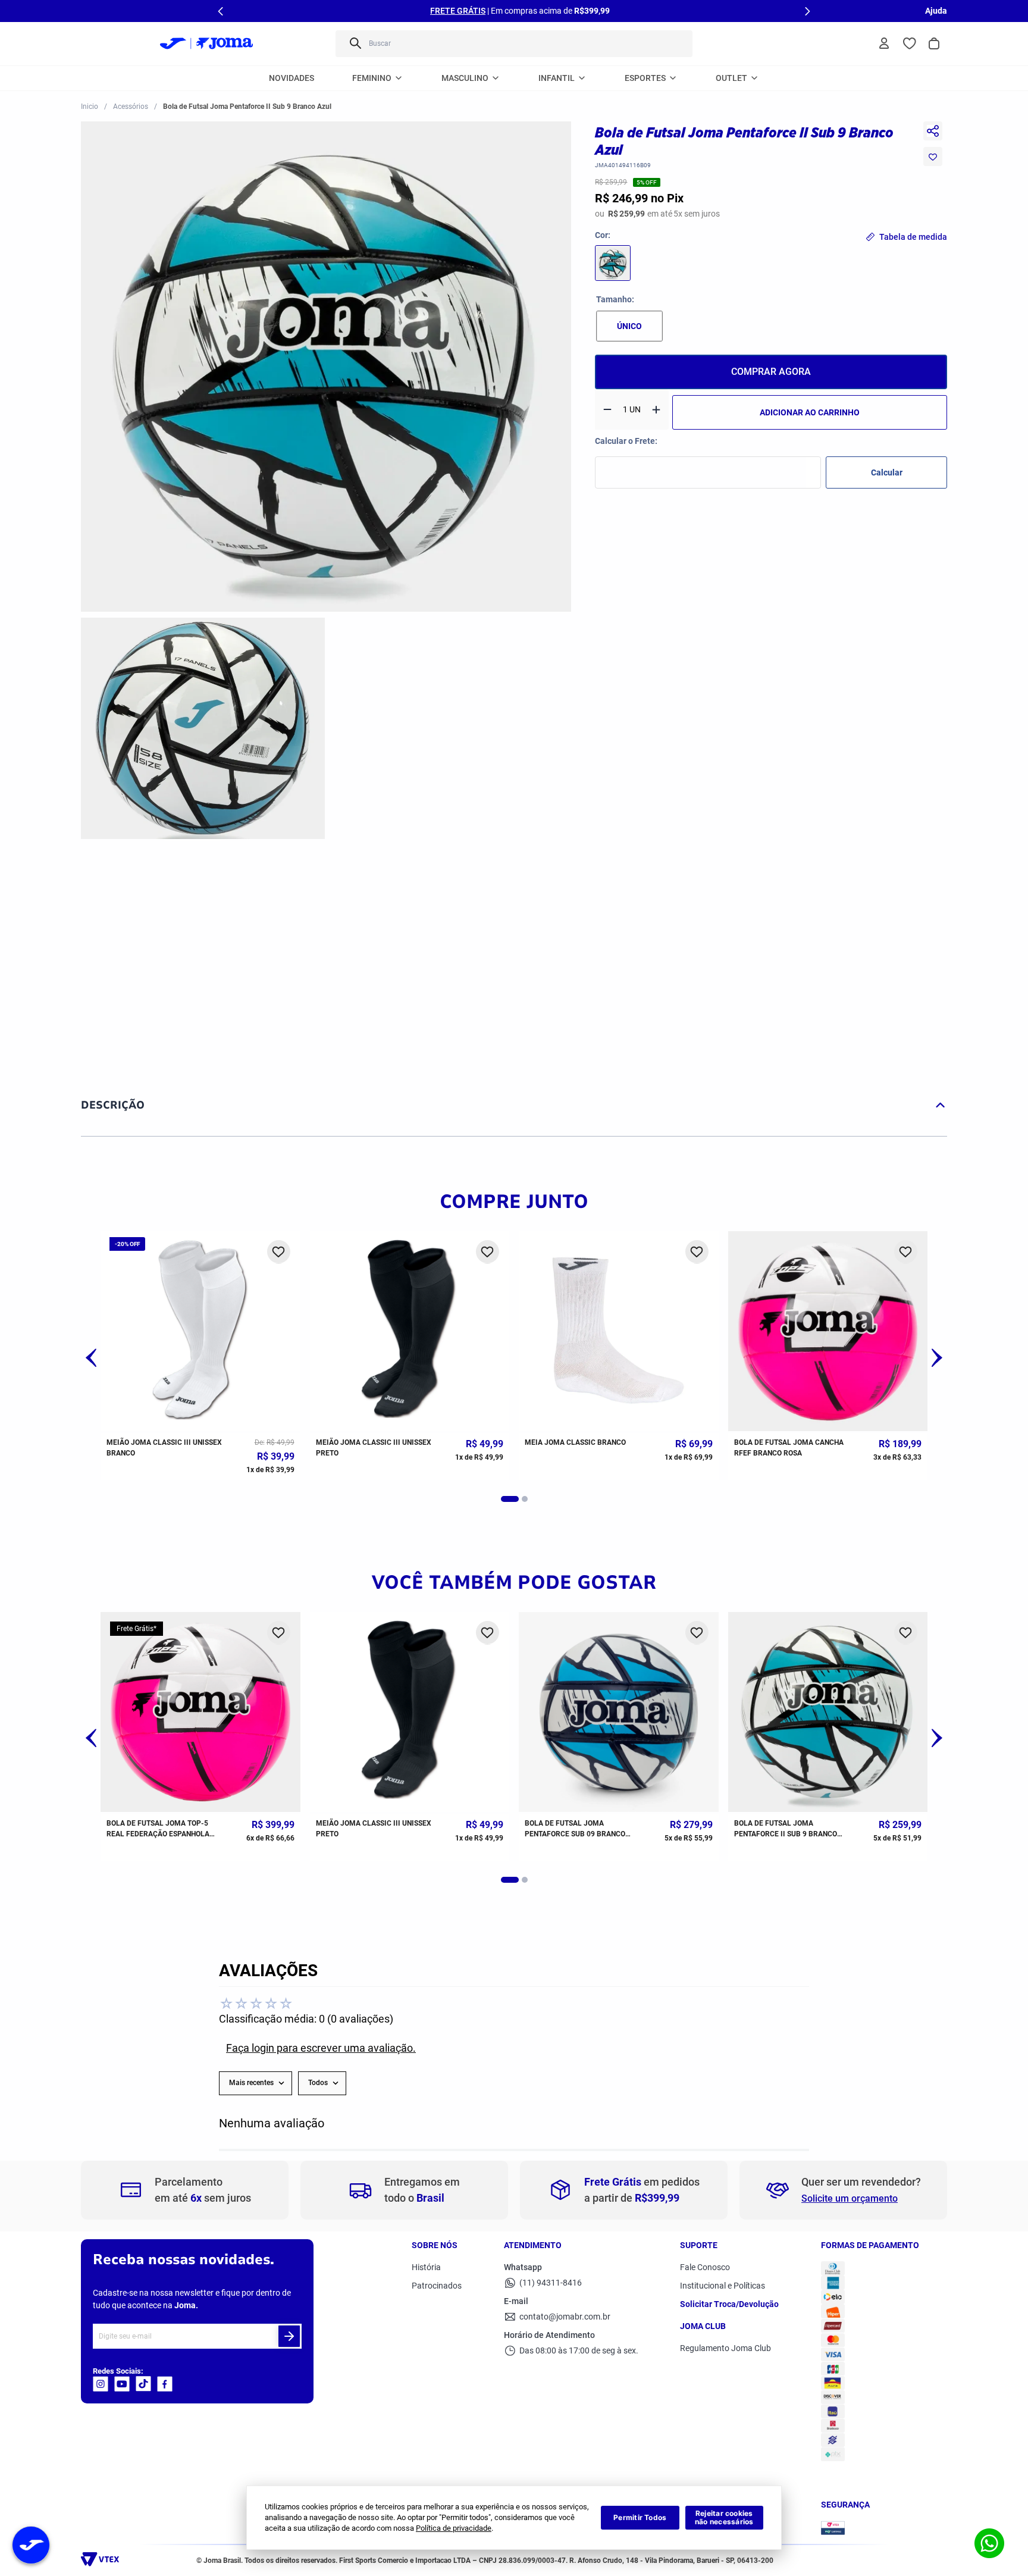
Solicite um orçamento (850, 2198)
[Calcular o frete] (886, 472)
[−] (607, 410)
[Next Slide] (807, 11)
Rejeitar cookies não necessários (724, 2517)
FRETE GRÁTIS (458, 11)
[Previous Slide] (221, 11)
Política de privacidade (454, 2528)
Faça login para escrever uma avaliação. (321, 2048)
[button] (326, 368)
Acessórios (131, 107)
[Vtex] (103, 2563)
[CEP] (708, 462)
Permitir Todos (640, 2517)
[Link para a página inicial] (90, 107)
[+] (656, 410)
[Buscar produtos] (355, 44)
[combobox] (514, 44)
